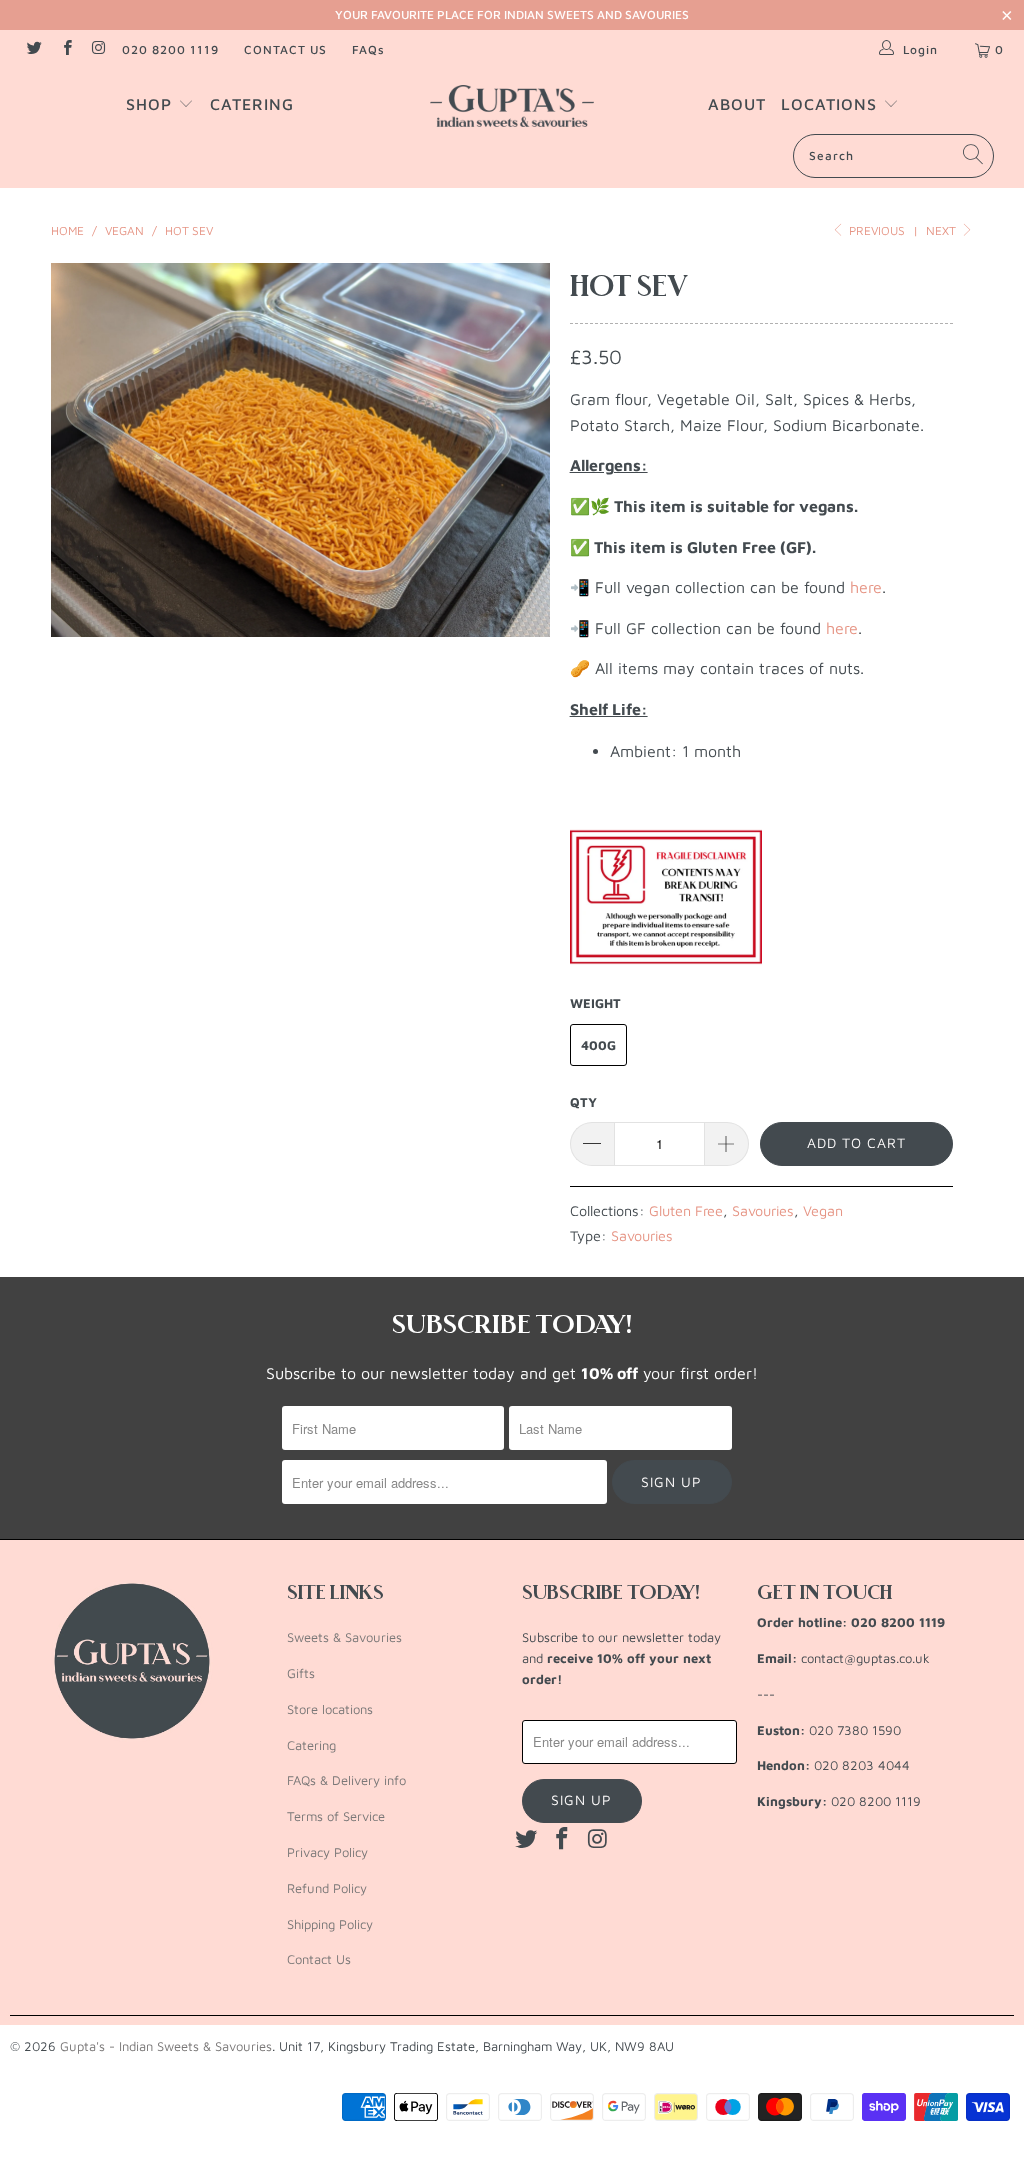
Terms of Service (336, 1816)
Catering (311, 1745)
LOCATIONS (832, 104)
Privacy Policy (327, 1852)
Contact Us (319, 1959)
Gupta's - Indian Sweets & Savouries (166, 2046)
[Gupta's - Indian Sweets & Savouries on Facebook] (65, 49)
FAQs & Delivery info (346, 1780)
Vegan (823, 1210)
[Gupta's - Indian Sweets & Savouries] (512, 106)
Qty (583, 1102)
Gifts (301, 1673)
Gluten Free (686, 1210)
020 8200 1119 (170, 49)
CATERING (252, 104)
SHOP (152, 104)
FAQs (368, 49)
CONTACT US (285, 49)
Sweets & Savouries (344, 1637)
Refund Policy (327, 1888)
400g (598, 1045)
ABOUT (737, 104)
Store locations (330, 1709)
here (866, 587)
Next (942, 230)
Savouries (763, 1210)
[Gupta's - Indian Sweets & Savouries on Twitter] (33, 49)
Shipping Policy (330, 1924)
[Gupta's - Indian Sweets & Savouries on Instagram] (98, 49)
